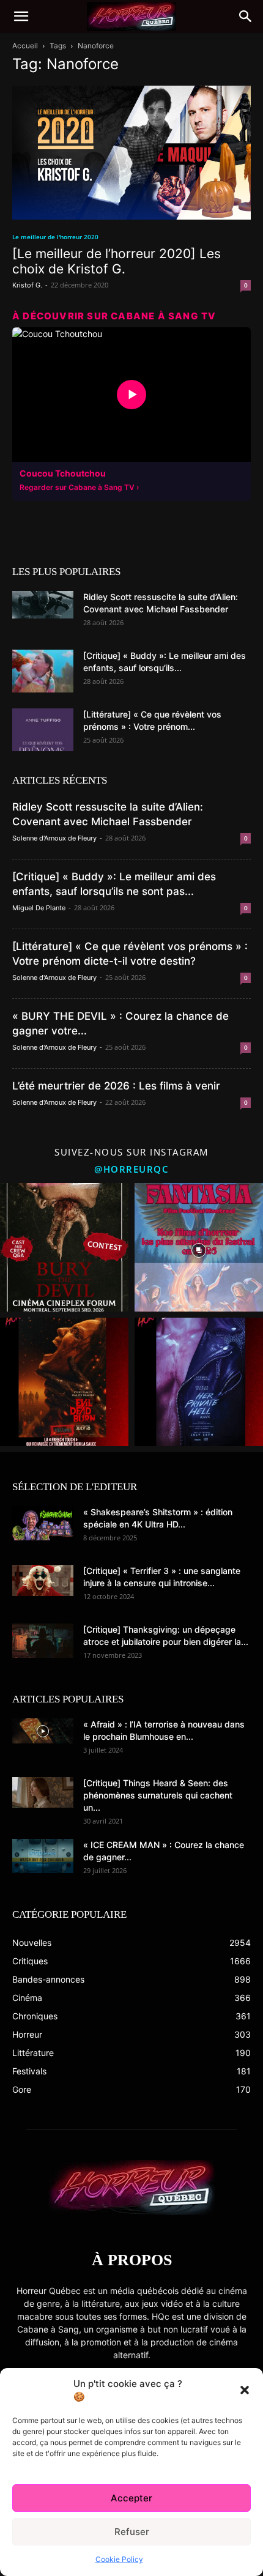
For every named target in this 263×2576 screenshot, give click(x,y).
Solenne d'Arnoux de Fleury (54, 838)
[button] (245, 2390)
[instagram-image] (64, 1247)
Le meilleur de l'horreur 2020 (55, 237)
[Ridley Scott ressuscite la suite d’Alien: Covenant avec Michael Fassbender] (43, 605)
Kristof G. (27, 285)
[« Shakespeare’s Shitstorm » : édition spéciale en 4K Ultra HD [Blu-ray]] (43, 1523)
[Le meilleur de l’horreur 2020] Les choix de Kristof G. (117, 261)
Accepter (131, 2498)
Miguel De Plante (39, 908)
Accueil (25, 46)
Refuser (132, 2532)
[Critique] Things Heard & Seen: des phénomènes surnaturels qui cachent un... (158, 1795)
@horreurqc (131, 1169)
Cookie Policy (119, 2559)
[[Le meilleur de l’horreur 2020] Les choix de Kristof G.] (131, 153)
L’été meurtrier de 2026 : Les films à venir (116, 1086)
